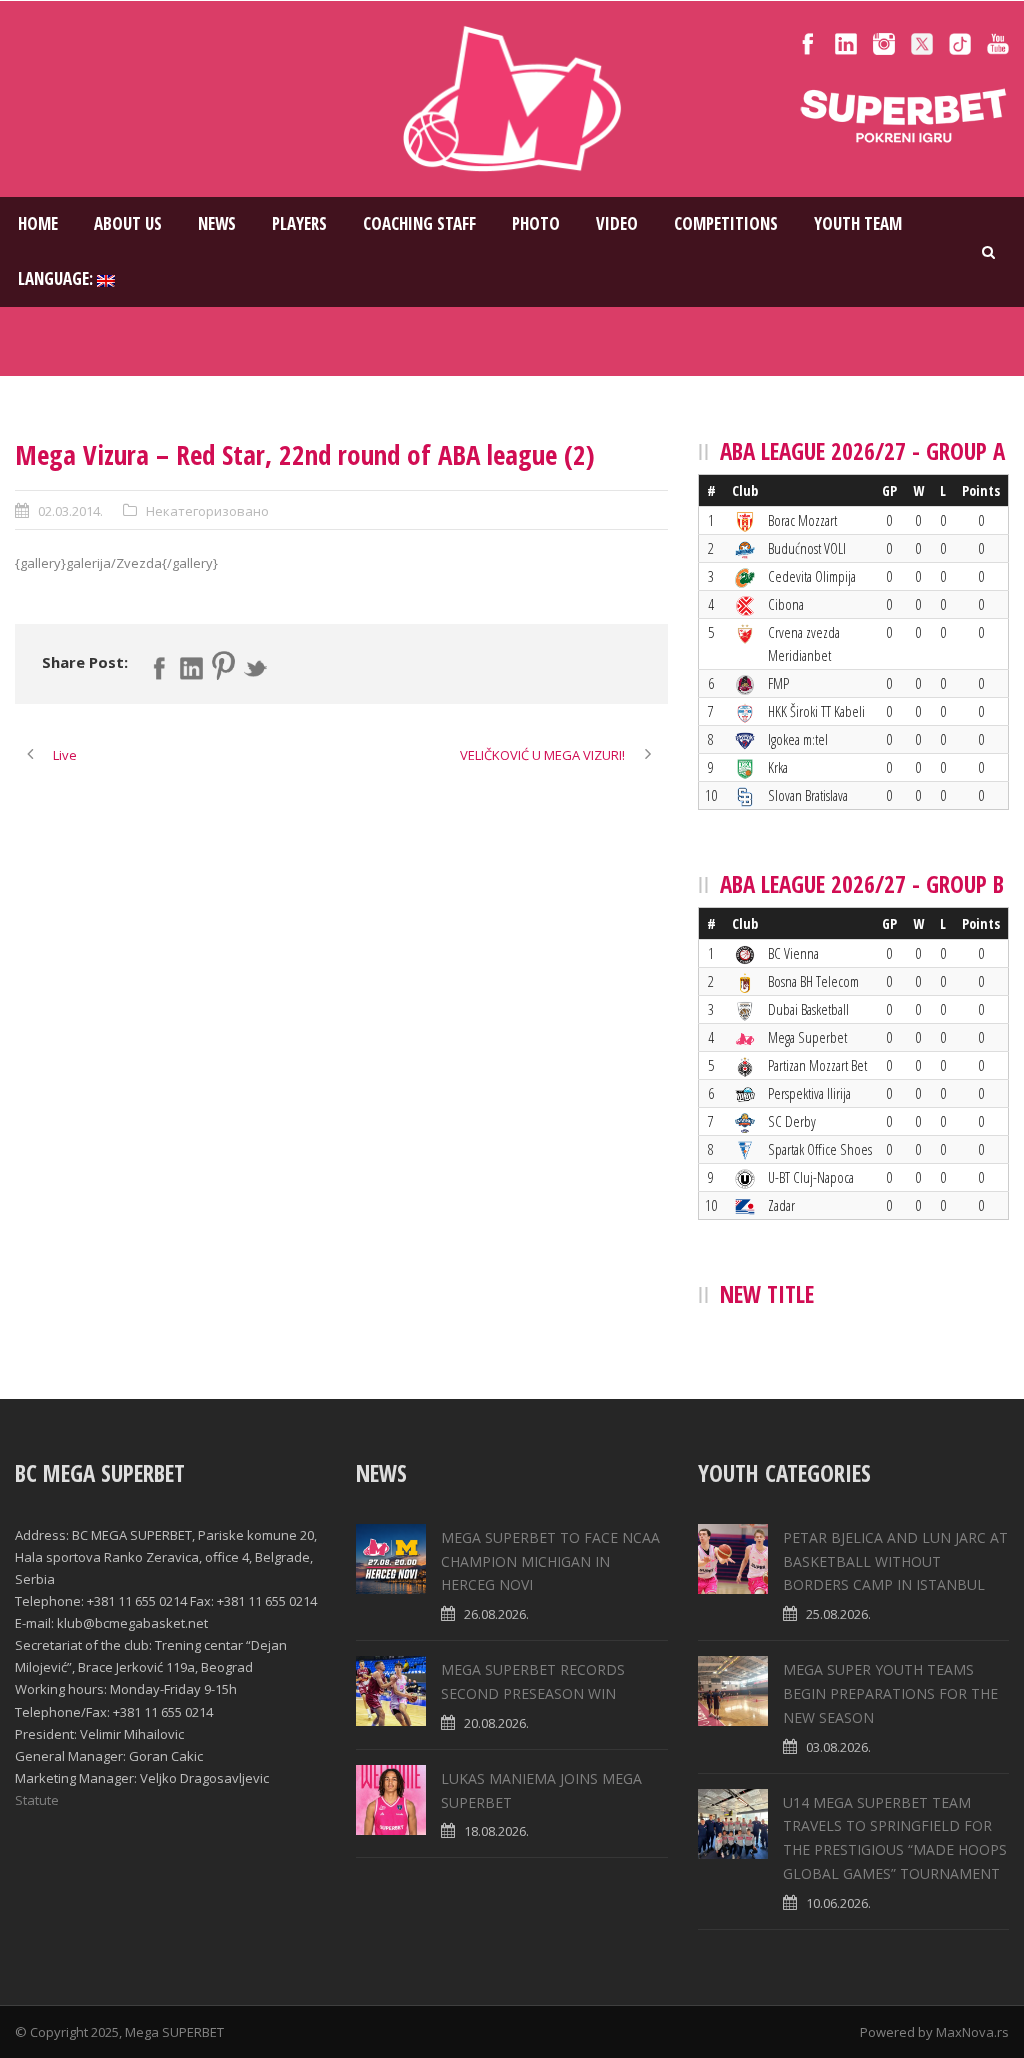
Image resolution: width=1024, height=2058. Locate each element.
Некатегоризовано (207, 511)
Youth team (858, 223)
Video (617, 223)
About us (128, 223)
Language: (57, 278)
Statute (37, 1800)
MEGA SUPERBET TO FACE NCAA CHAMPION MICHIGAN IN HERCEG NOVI (550, 1561)
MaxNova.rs (972, 2032)
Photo (536, 223)
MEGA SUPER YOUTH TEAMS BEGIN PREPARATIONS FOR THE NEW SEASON (890, 1693)
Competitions (726, 223)
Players (299, 223)
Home (38, 223)
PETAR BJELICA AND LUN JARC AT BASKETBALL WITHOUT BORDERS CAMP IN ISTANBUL (895, 1561)
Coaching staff (419, 223)
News (217, 223)
